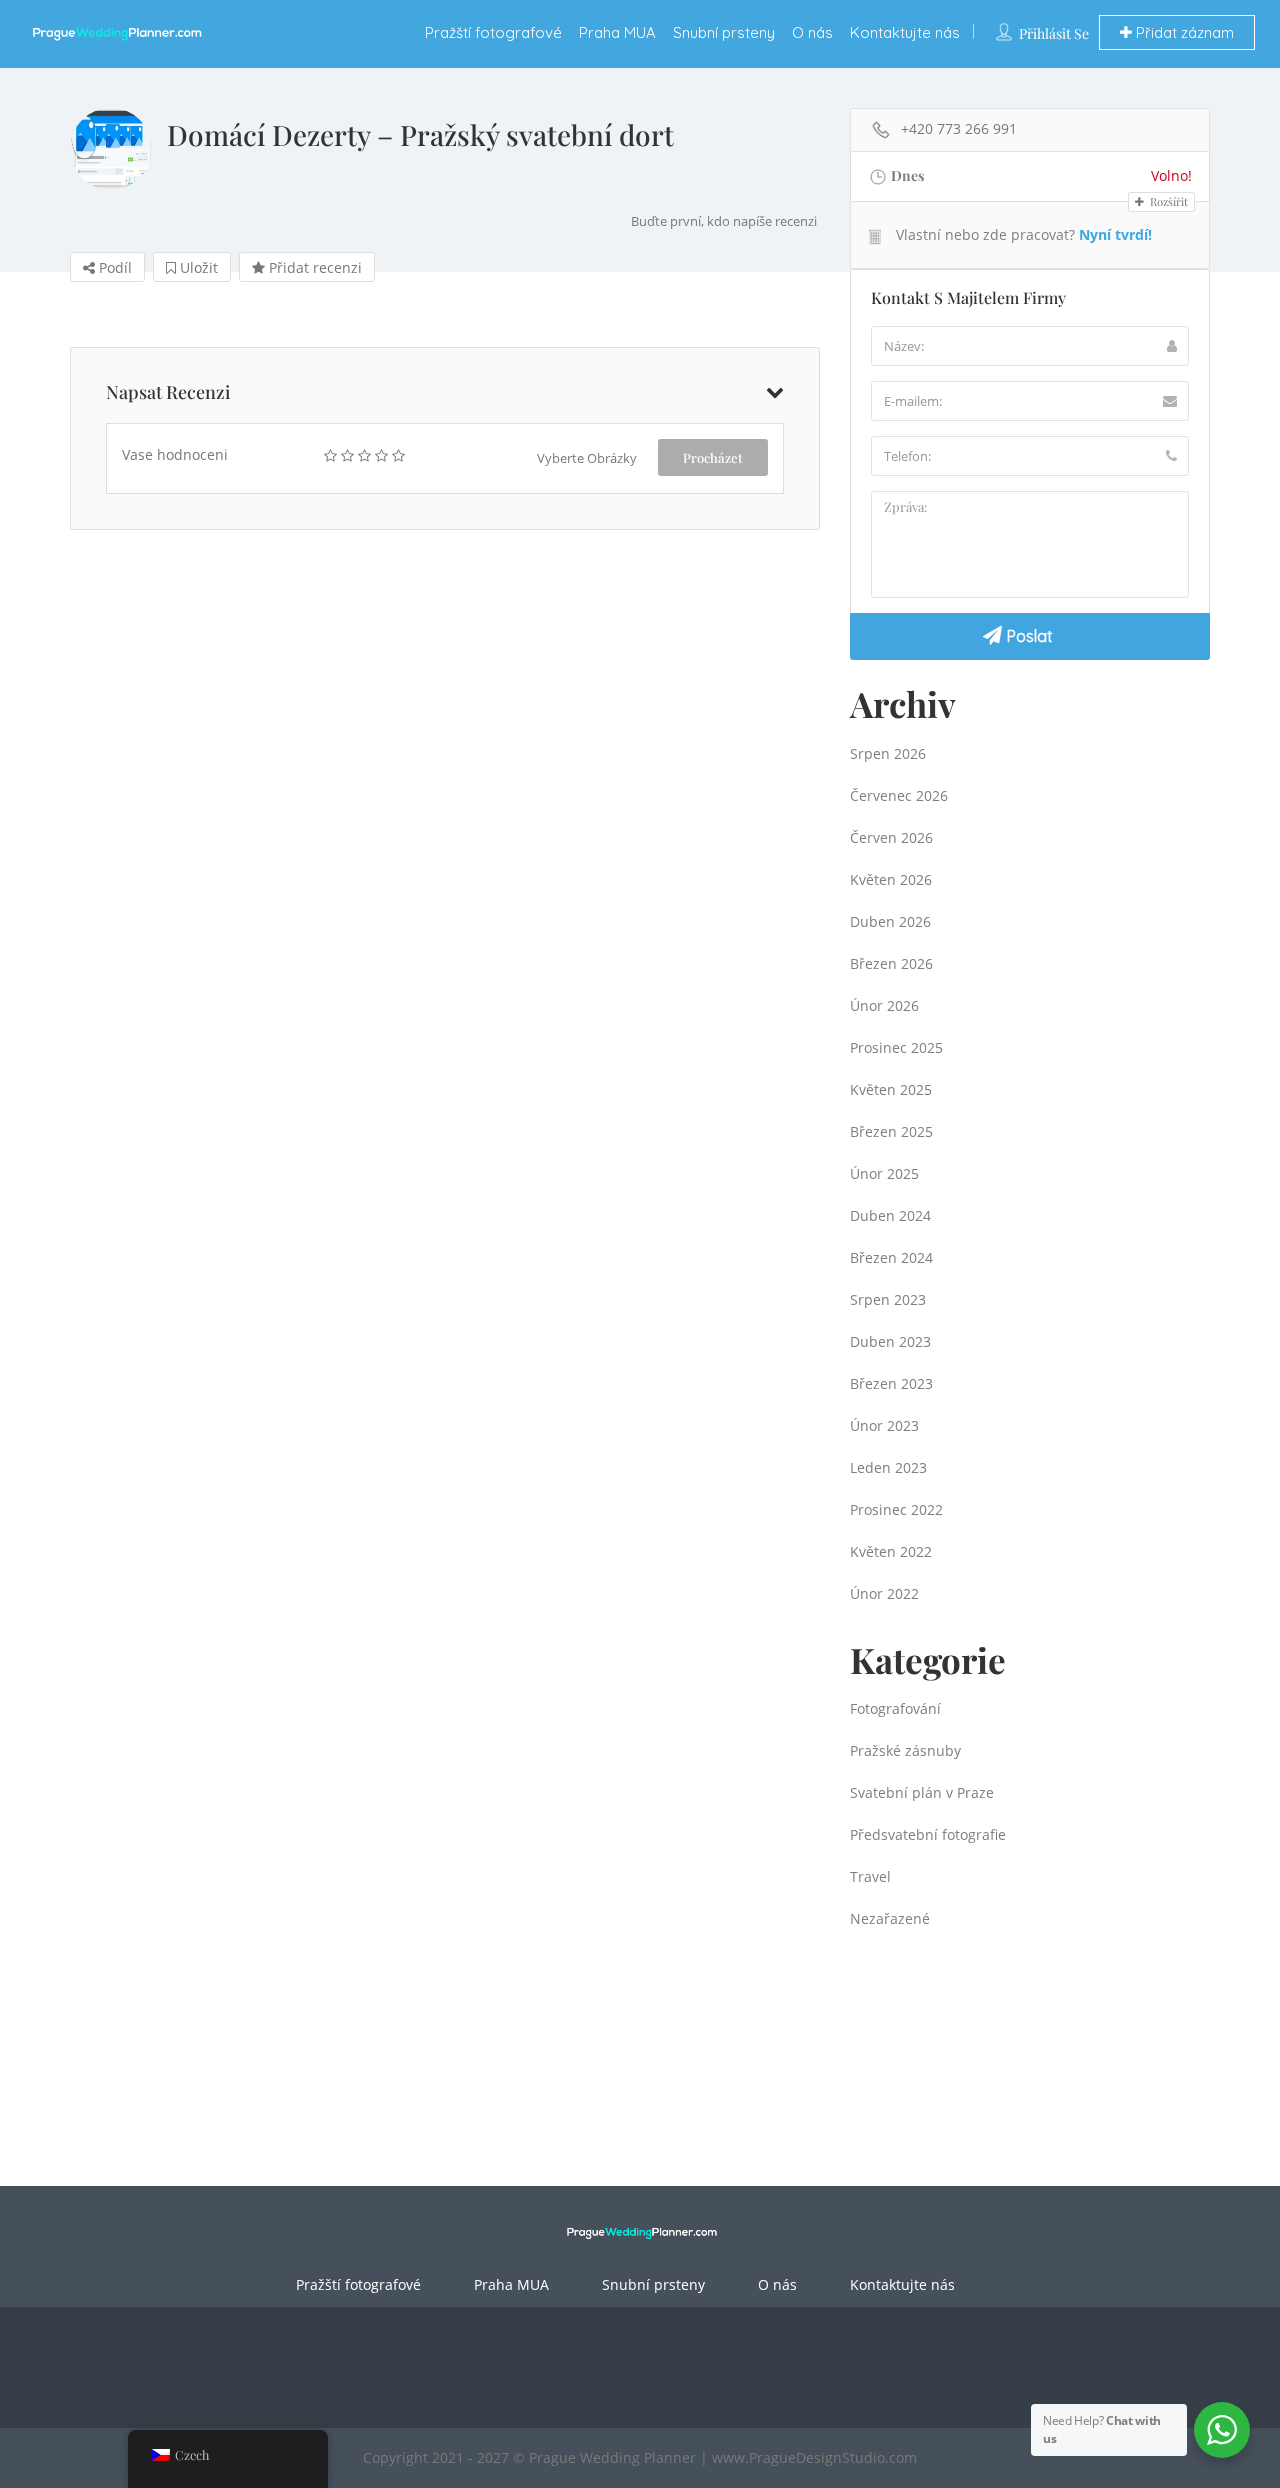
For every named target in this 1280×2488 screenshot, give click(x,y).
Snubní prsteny (724, 32)
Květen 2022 (891, 1551)
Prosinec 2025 (896, 1047)
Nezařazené (890, 1918)
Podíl (113, 267)
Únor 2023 (884, 1425)
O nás (812, 32)
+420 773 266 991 (959, 128)
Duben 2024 (890, 1215)
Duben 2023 (890, 1341)
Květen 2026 (891, 879)
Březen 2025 (891, 1131)
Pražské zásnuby (905, 1750)
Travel (870, 1876)
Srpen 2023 (888, 1299)
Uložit (197, 267)
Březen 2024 (891, 1257)
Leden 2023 (888, 1467)
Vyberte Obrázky (587, 458)
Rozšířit (1167, 201)
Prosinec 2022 (896, 1509)
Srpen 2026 (888, 753)
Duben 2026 (890, 921)
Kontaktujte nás (905, 32)
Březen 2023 (891, 1383)
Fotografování (895, 1708)
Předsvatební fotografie (928, 1834)
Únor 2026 (884, 1005)
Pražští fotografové (493, 32)
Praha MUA (617, 32)
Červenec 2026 (899, 795)
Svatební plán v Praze (922, 1792)
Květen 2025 (891, 1089)
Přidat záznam (1183, 32)
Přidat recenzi (313, 267)
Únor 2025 (884, 1173)
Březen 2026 (891, 963)
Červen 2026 (891, 837)
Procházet (713, 457)
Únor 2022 (884, 1593)
